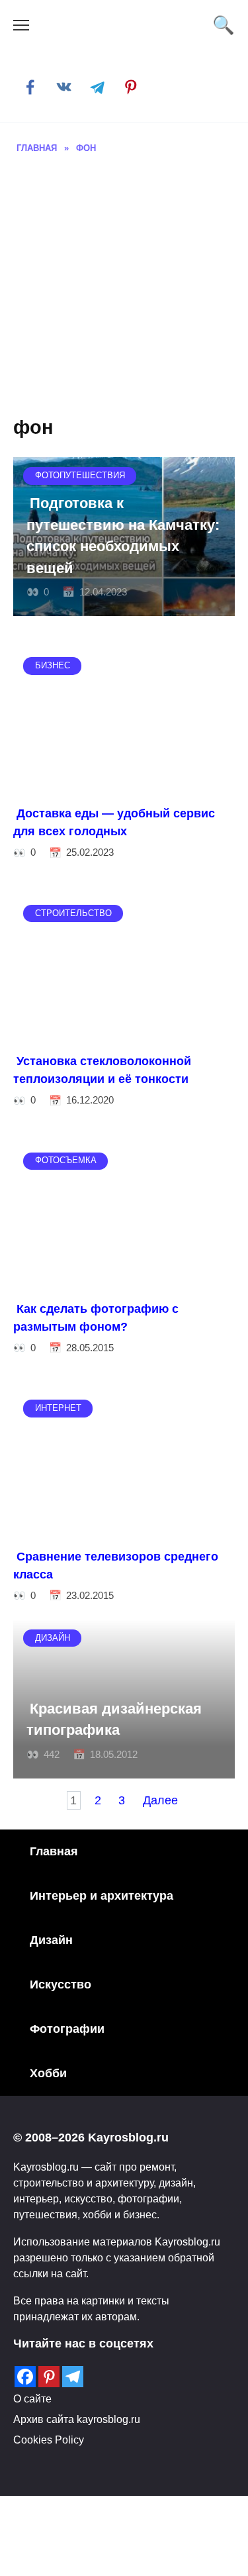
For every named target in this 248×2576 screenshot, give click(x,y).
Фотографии (67, 2029)
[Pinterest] (49, 2377)
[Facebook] (25, 2377)
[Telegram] (73, 2377)
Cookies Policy (49, 2440)
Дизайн (51, 1940)
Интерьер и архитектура (102, 1896)
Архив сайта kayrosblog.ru (77, 2419)
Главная (54, 1851)
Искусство (61, 1984)
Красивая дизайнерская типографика (114, 1719)
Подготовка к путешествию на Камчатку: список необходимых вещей (123, 536)
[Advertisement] (124, 286)
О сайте (32, 2398)
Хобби (48, 2073)
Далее (160, 1800)
